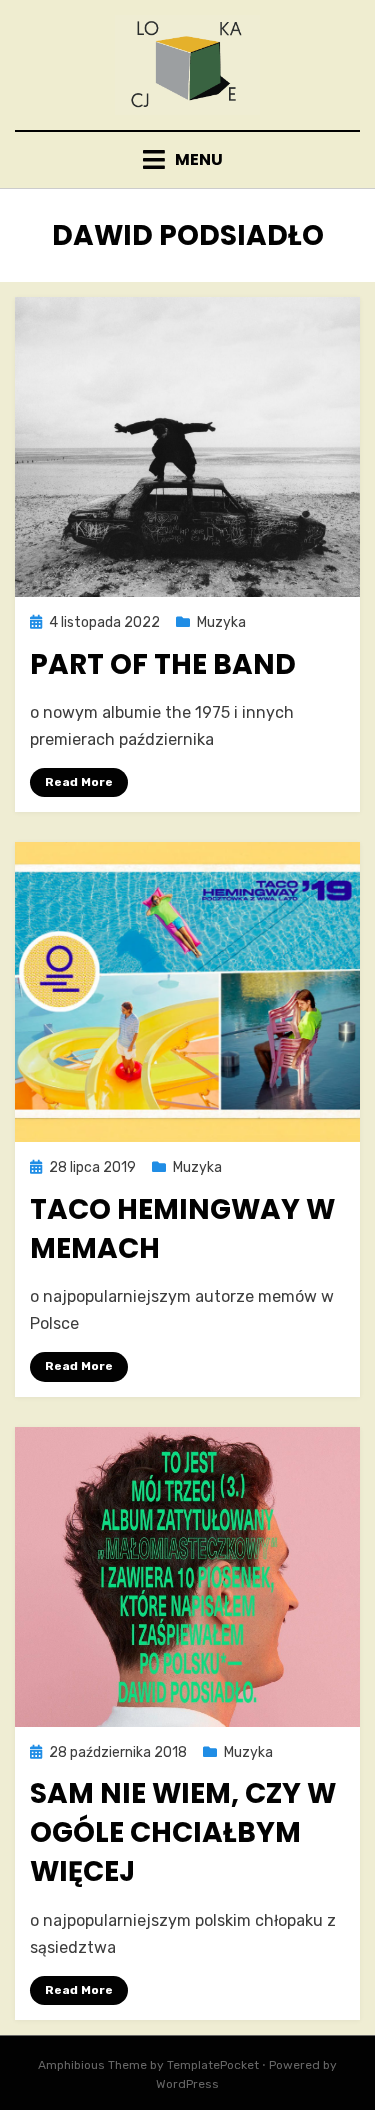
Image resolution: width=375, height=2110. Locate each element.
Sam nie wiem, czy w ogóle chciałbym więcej (183, 1832)
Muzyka (221, 622)
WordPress (187, 2084)
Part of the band (163, 664)
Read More (79, 782)
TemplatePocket (213, 2065)
